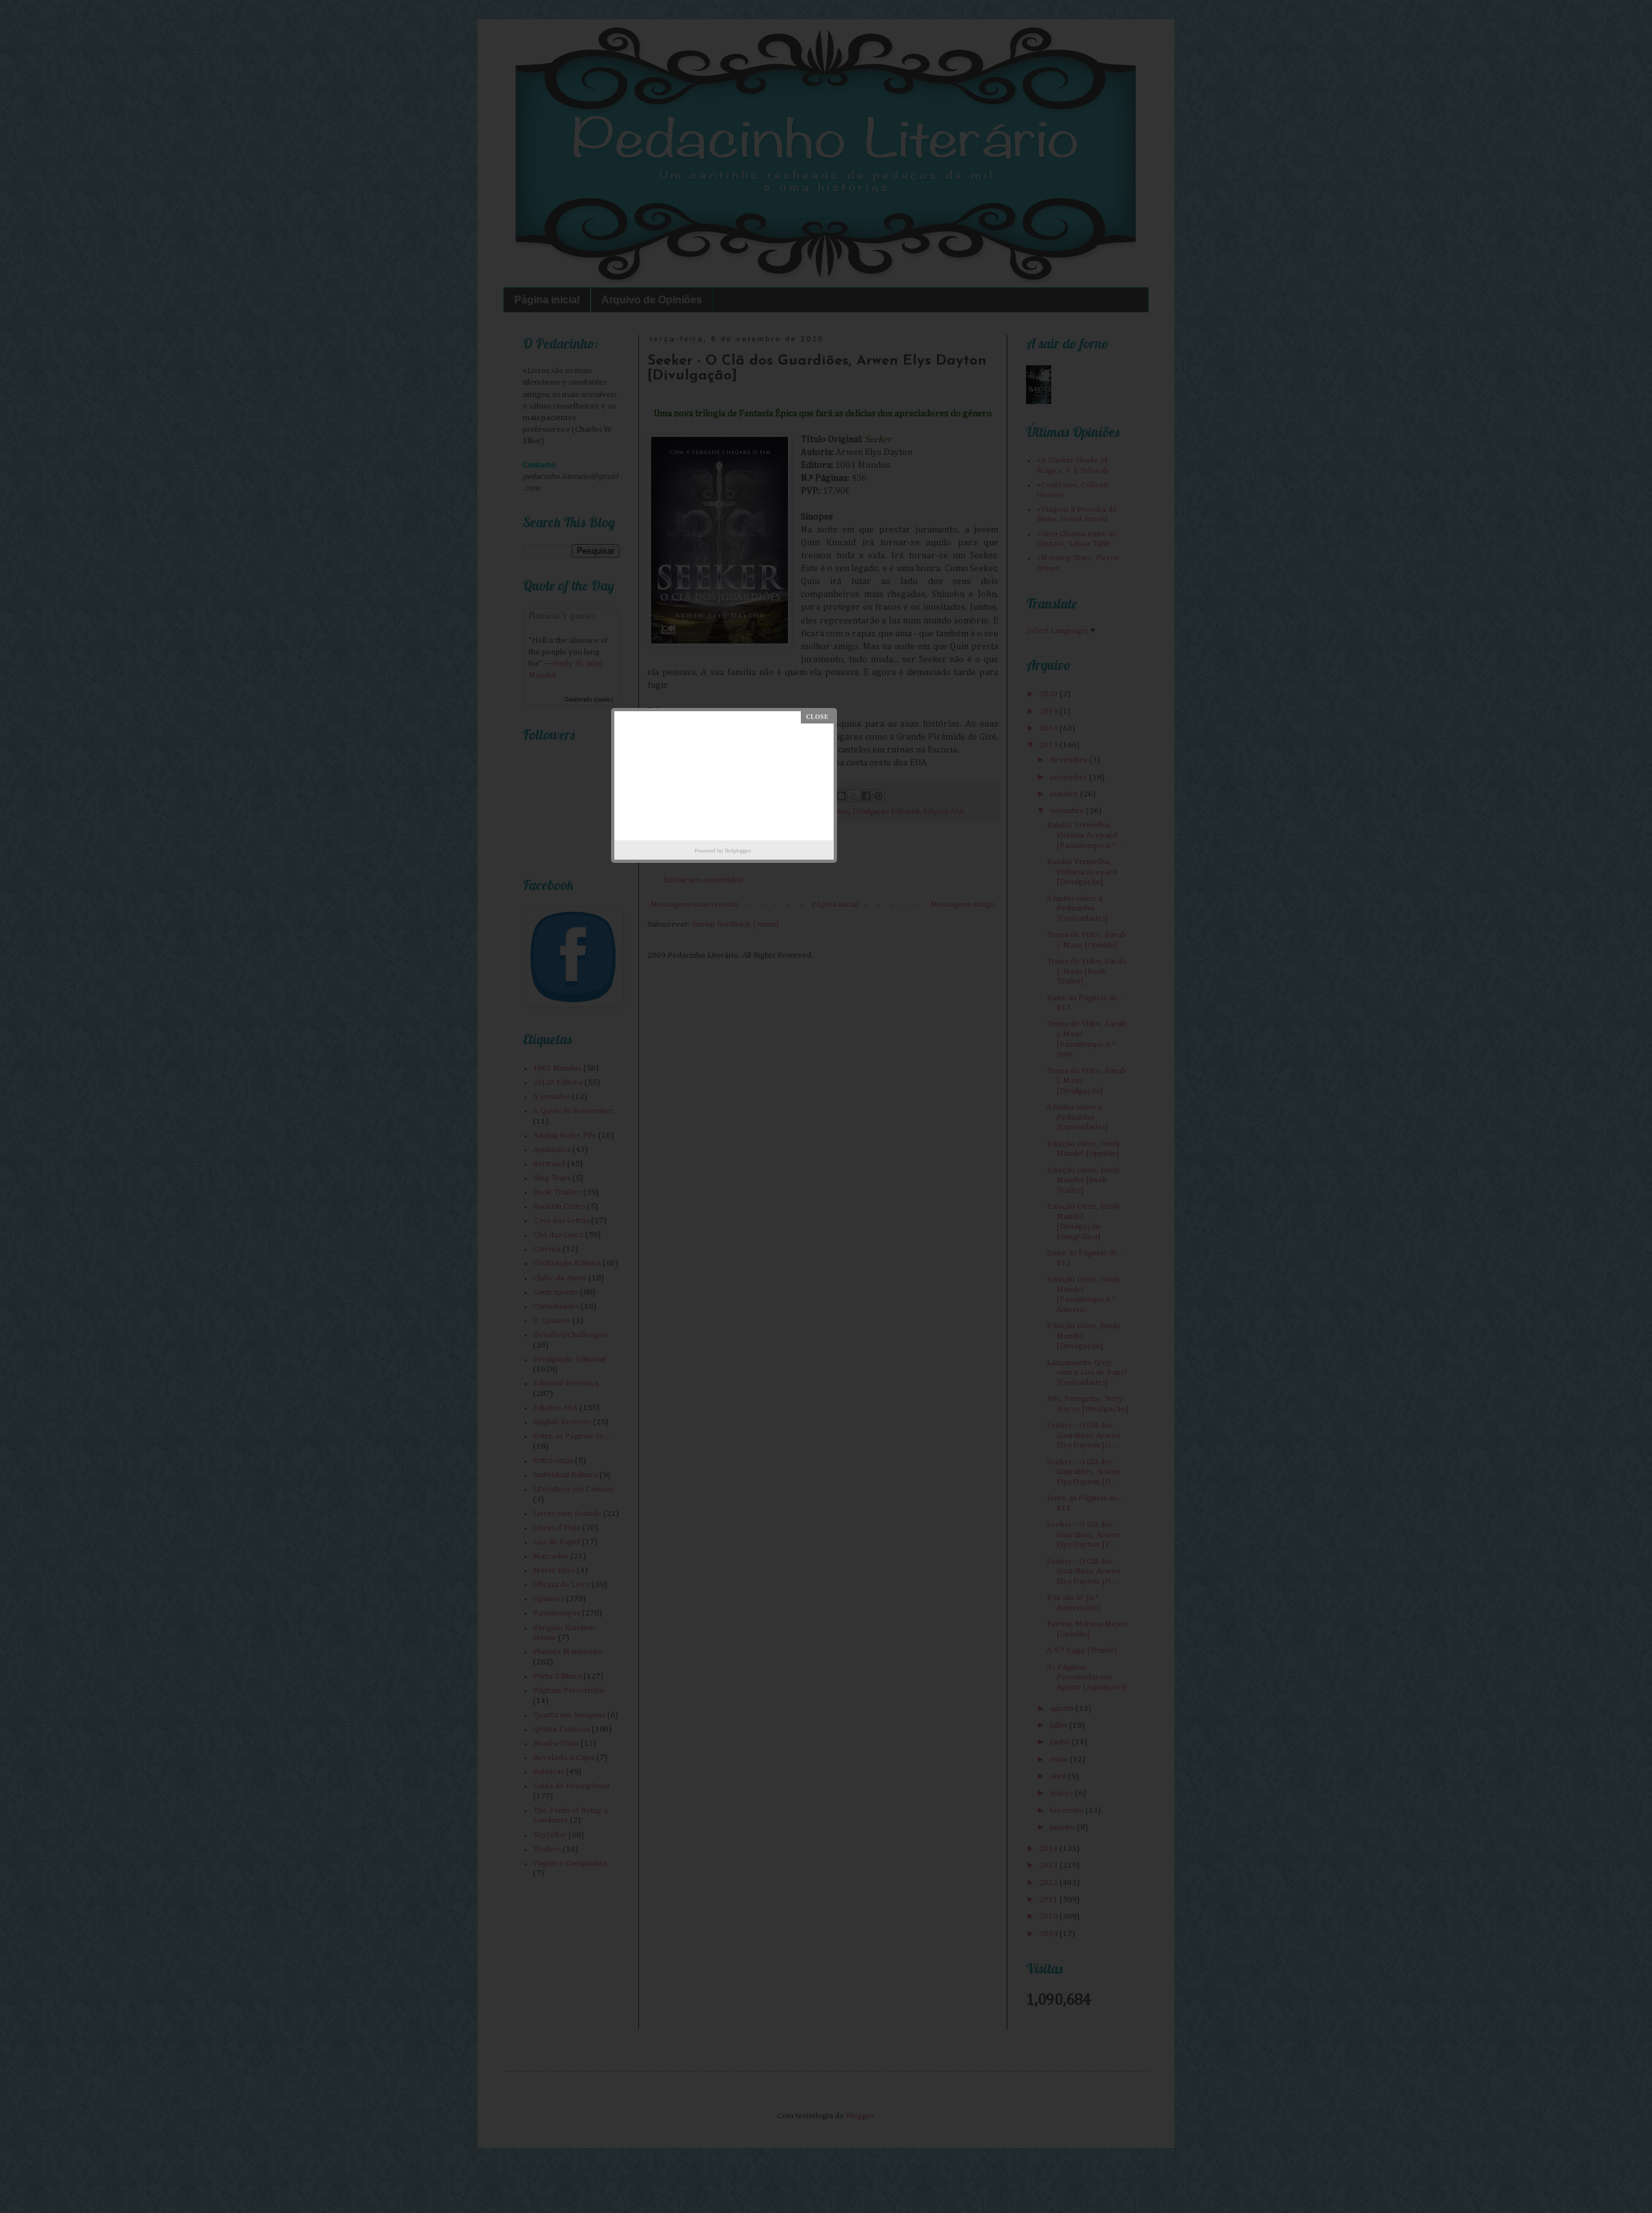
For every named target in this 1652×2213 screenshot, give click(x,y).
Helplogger (738, 851)
